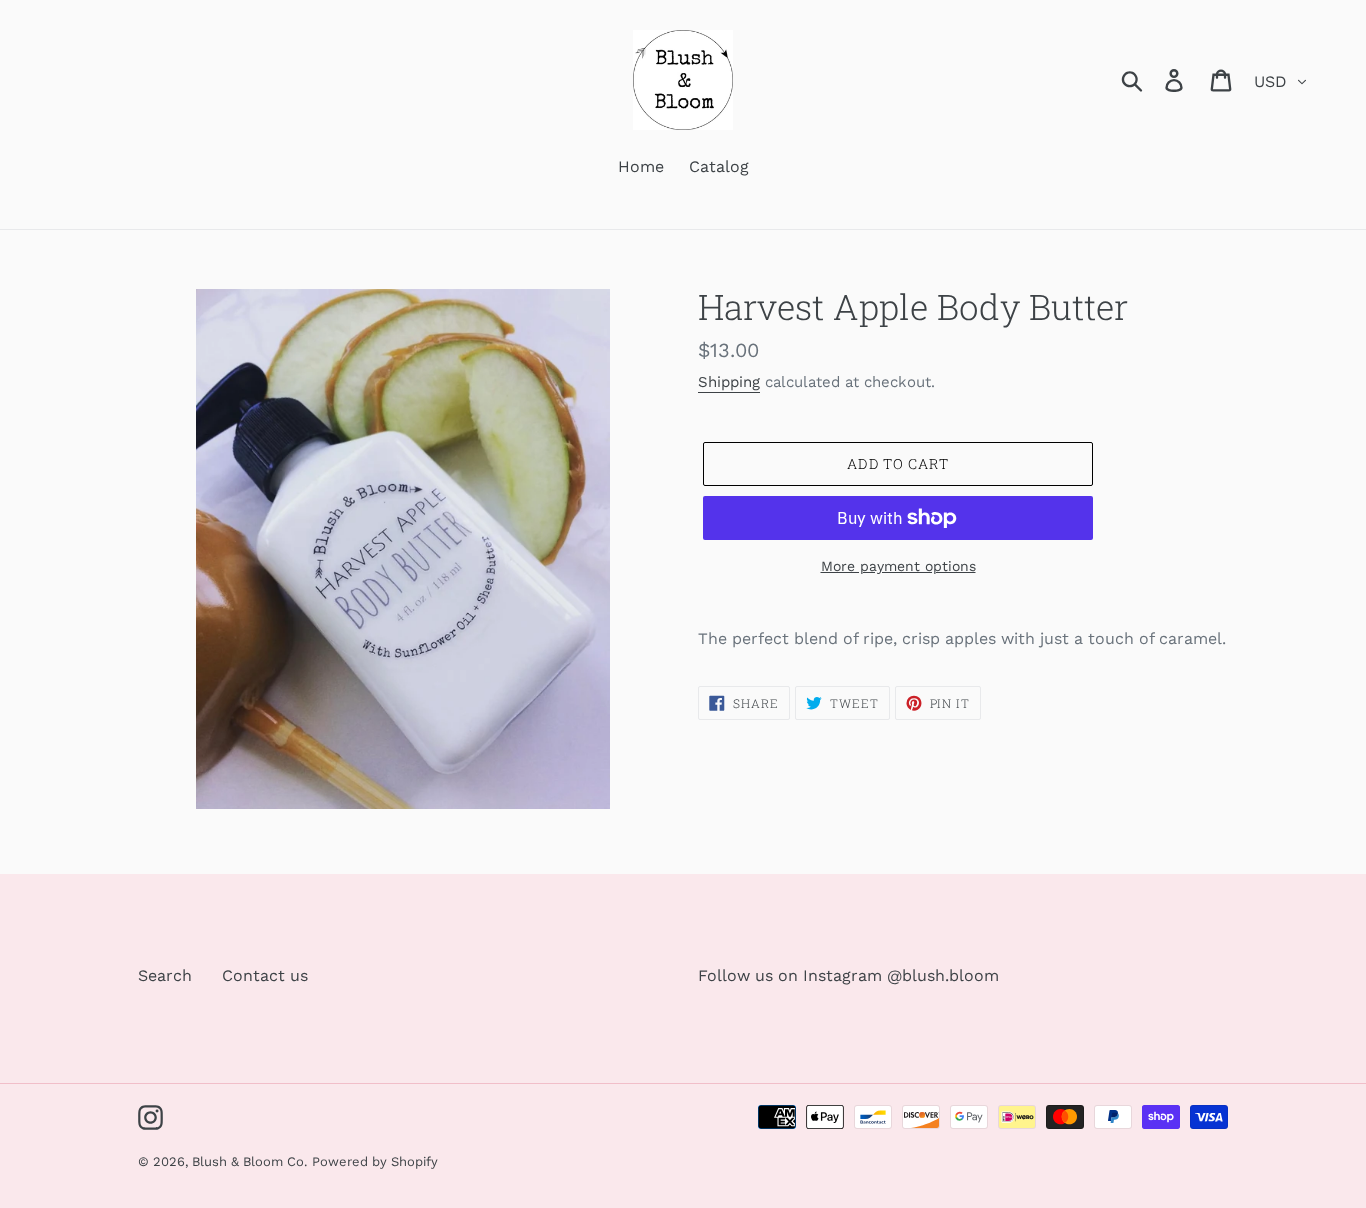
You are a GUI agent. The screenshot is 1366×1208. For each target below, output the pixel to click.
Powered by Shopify (375, 1161)
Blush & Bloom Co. (249, 1161)
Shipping (729, 382)
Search (165, 975)
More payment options (898, 566)
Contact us (265, 975)
